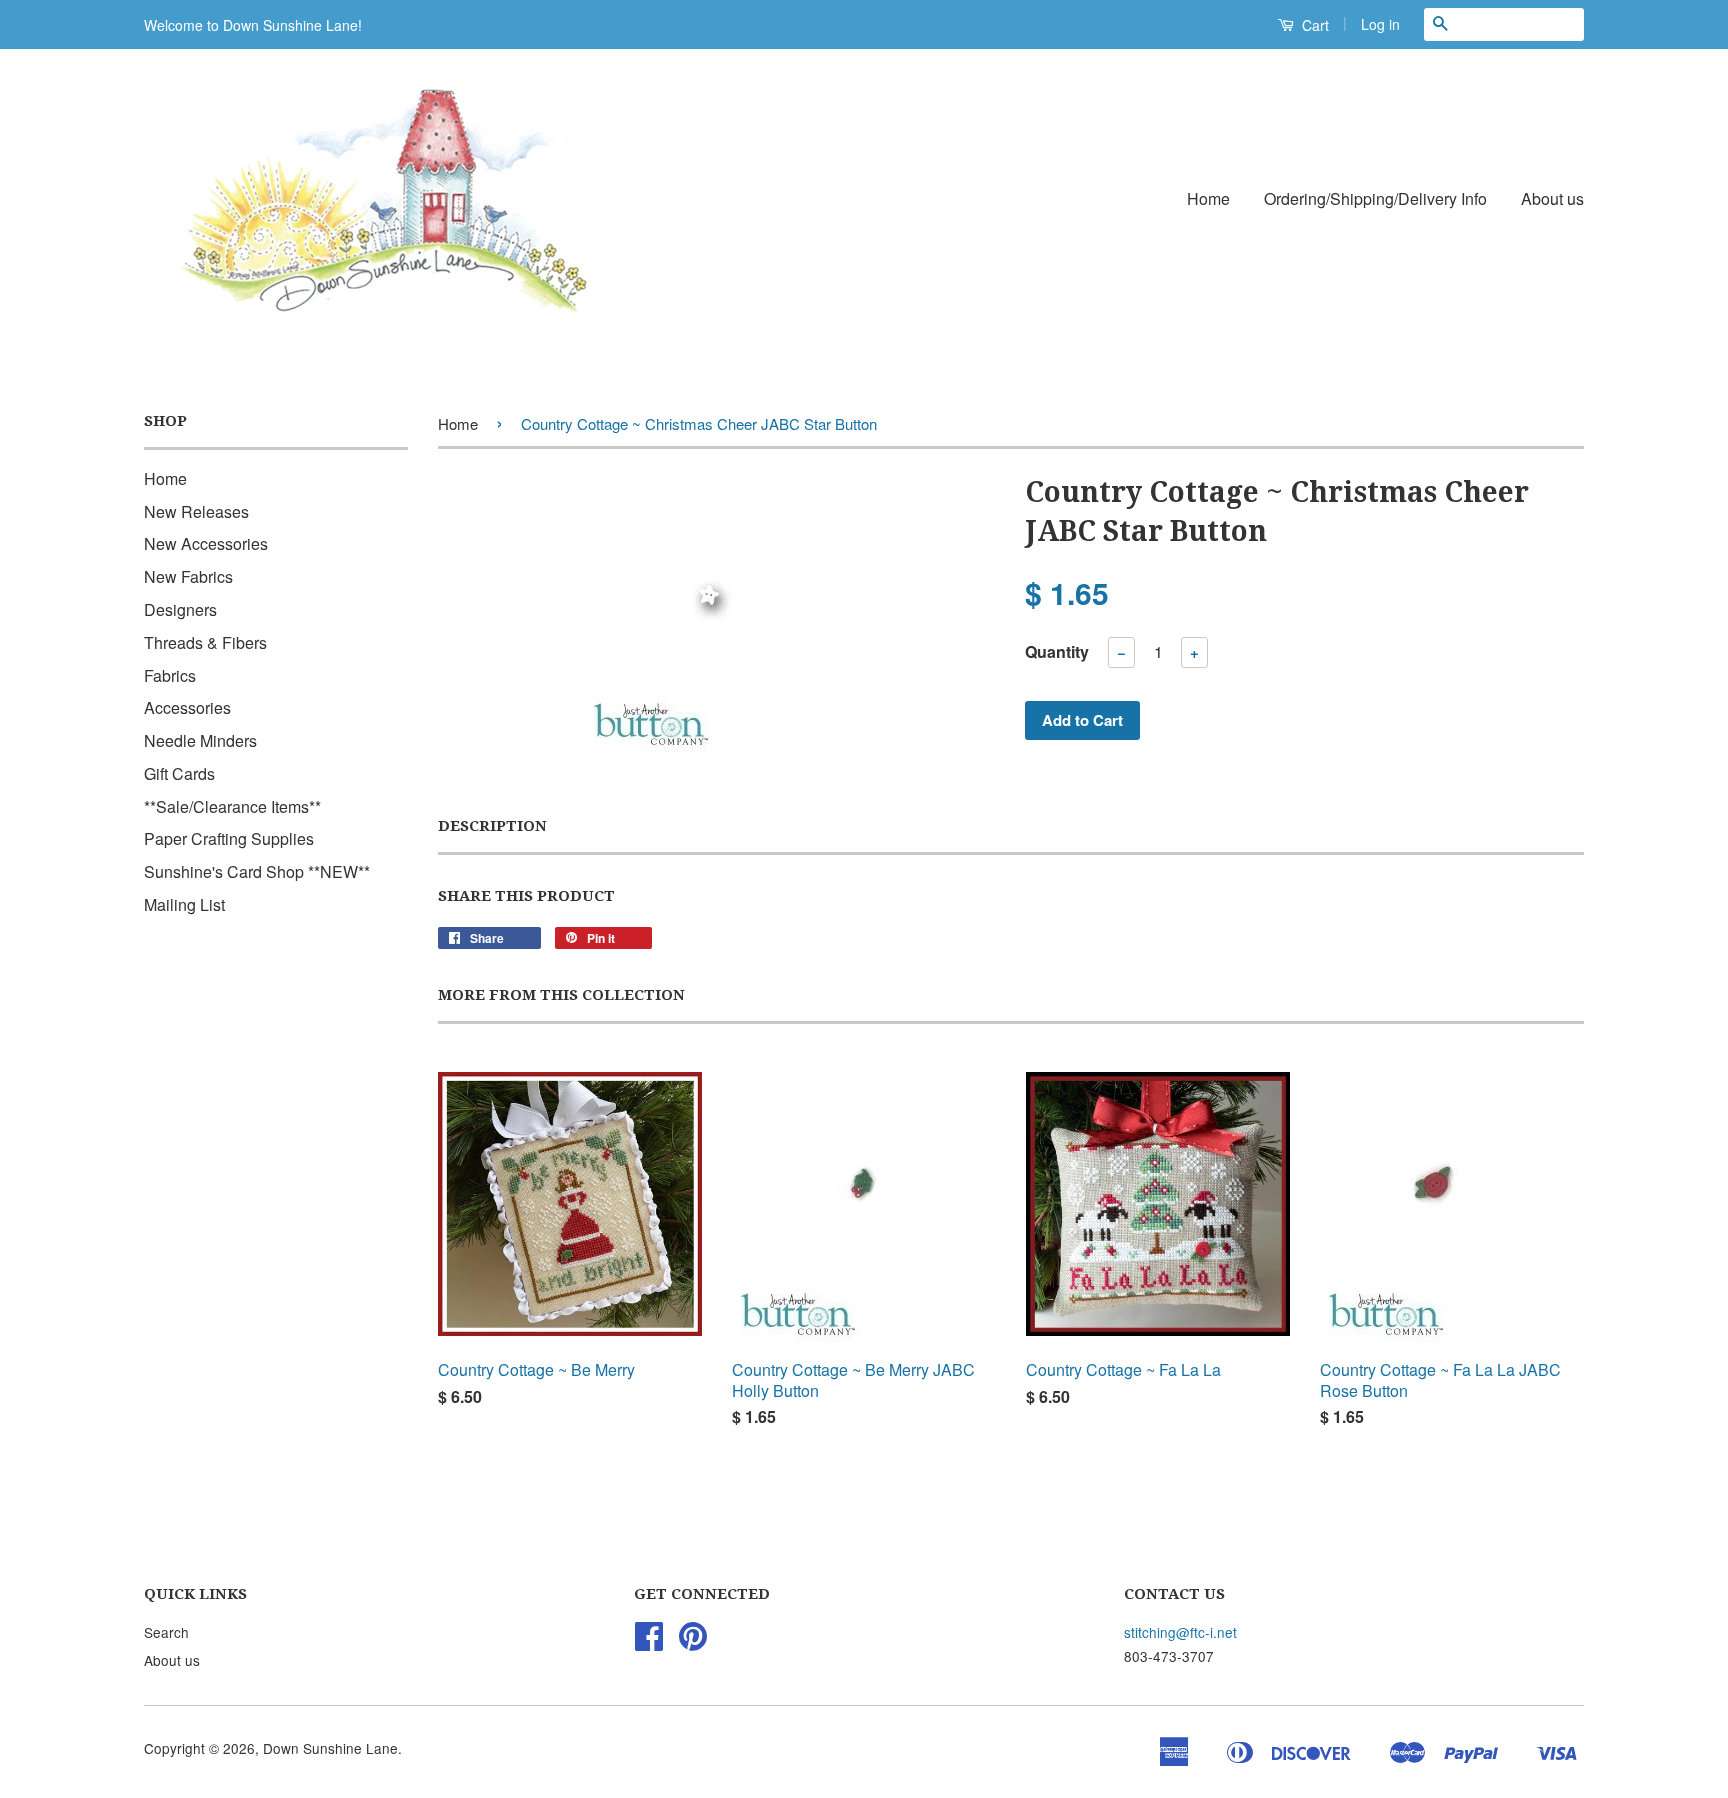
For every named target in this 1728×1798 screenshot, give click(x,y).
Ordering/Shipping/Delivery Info (1375, 198)
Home (1208, 198)
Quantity (1057, 651)
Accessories (187, 707)
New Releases (196, 511)
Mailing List (184, 904)
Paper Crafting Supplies (229, 838)
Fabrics (170, 675)
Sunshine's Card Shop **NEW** (257, 871)
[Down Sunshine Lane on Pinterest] (693, 1642)
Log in (1380, 24)
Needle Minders (200, 740)
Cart (1313, 25)
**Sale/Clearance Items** (232, 806)
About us (1552, 198)
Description (492, 826)
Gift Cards (179, 773)
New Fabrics (188, 576)
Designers (180, 609)
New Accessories (206, 543)
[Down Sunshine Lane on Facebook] (649, 1642)
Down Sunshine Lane (330, 1748)
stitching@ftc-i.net (1180, 1632)
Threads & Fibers (205, 642)
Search (166, 1632)
